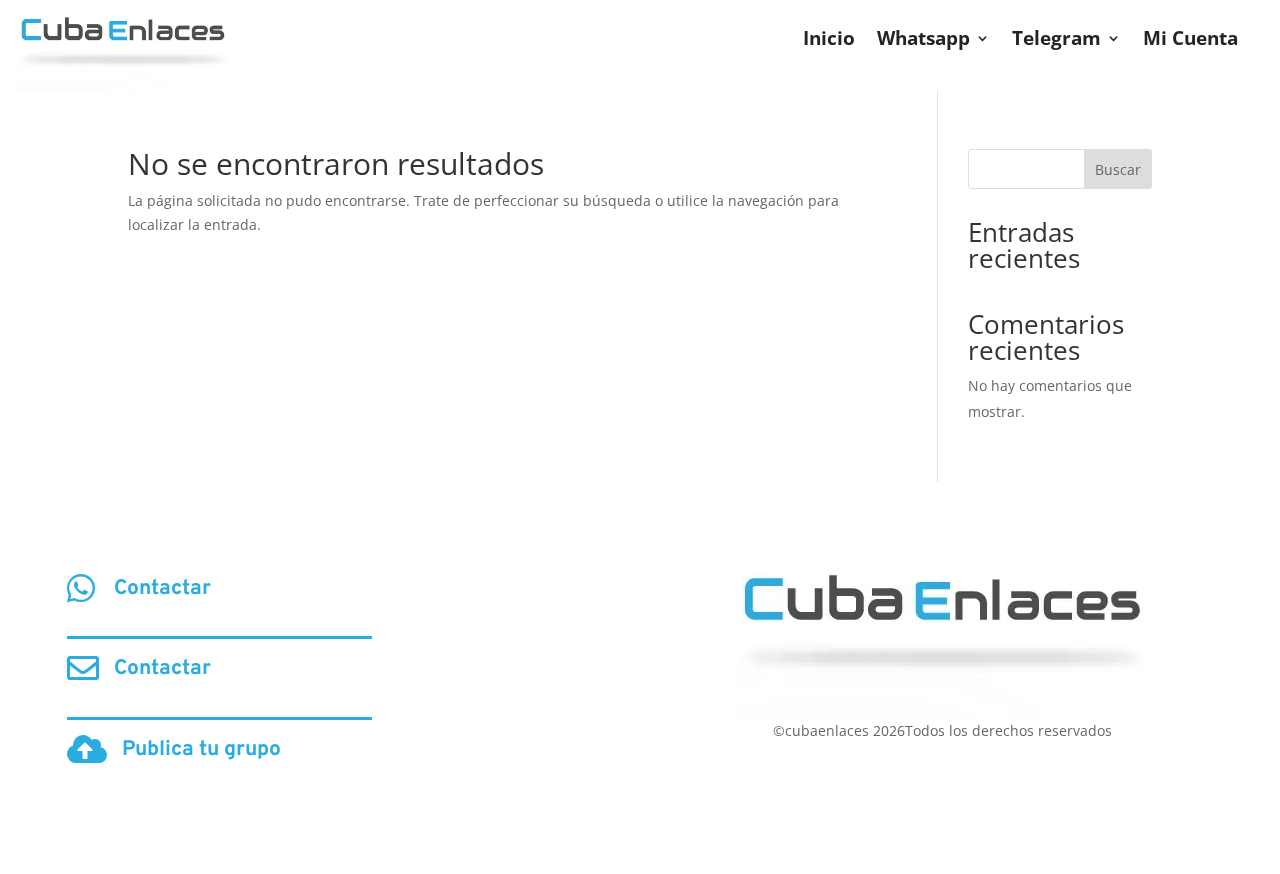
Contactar (162, 588)
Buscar (1118, 169)
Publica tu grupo (201, 749)
